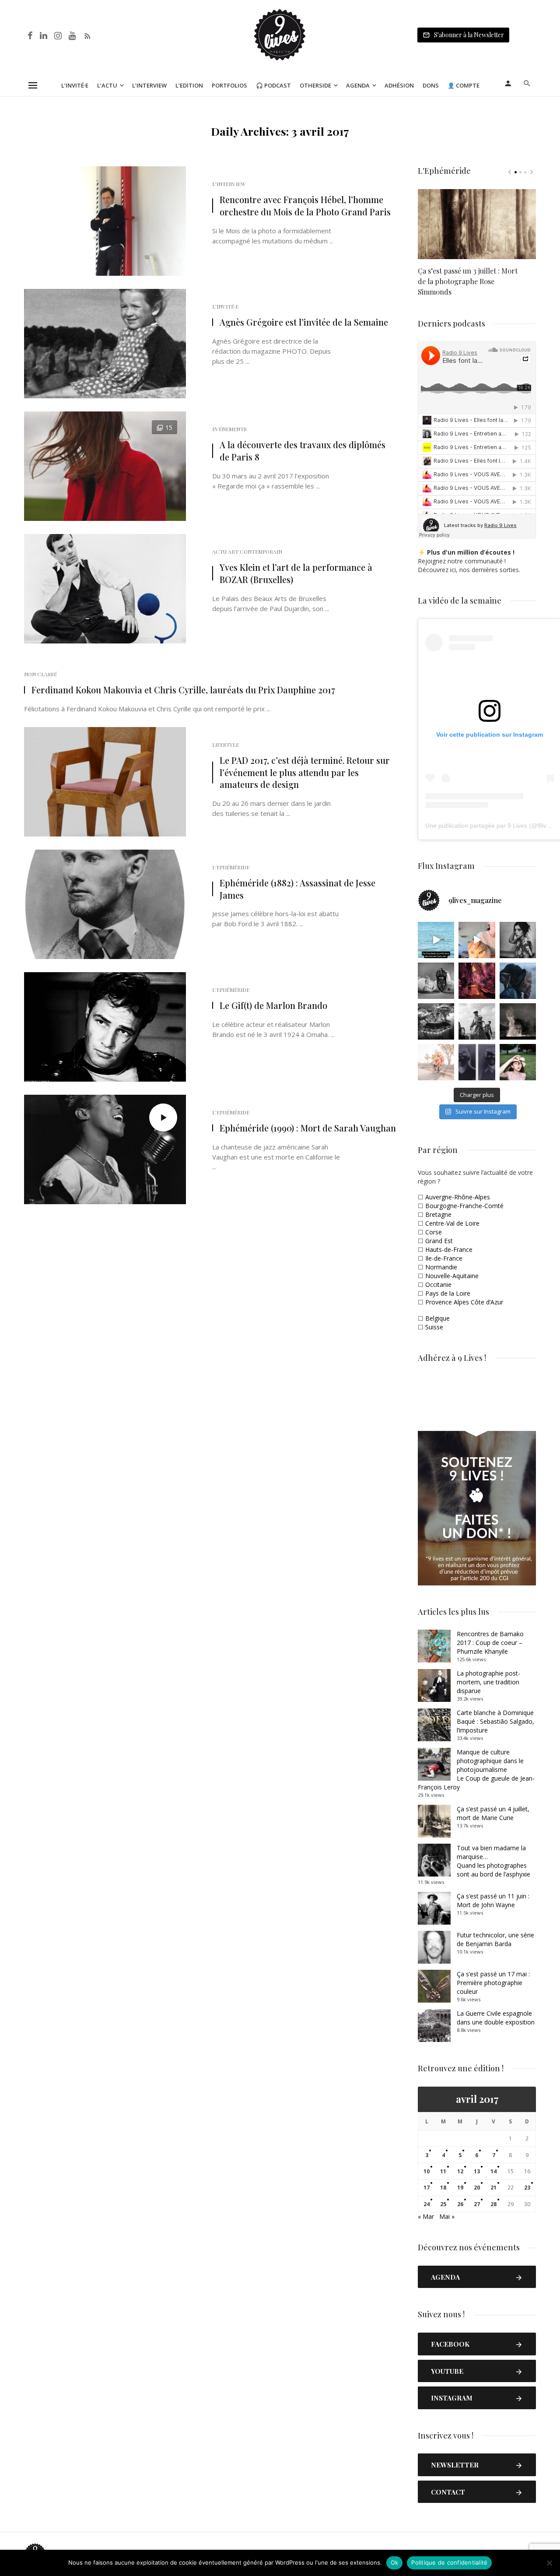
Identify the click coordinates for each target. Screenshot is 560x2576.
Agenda (358, 85)
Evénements (229, 429)
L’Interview (149, 85)
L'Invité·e (225, 306)
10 (427, 2171)
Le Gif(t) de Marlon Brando (273, 1005)
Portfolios (229, 85)
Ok (395, 2562)
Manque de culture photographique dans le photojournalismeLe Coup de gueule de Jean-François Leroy (476, 1769)
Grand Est (439, 1241)
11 (443, 2171)
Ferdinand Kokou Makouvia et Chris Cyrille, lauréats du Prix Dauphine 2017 (183, 690)
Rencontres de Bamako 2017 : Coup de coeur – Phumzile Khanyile (490, 1643)
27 (477, 2204)
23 (527, 2188)
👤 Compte (464, 85)
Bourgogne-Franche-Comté (464, 1206)
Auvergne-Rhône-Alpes (458, 1197)
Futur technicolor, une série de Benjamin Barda (495, 1939)
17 (427, 2188)
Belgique (437, 1318)
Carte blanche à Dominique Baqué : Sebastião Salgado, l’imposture (495, 1721)
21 (493, 2188)
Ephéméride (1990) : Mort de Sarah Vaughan (308, 1128)
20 (477, 2188)
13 (477, 2171)
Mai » (447, 2216)
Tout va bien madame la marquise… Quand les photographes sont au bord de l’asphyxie (493, 1861)
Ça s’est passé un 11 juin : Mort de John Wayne (493, 1900)
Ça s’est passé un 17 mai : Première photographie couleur (493, 1983)
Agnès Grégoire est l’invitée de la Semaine (304, 322)
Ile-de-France (444, 1258)
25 (443, 2204)
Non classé (40, 674)
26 (460, 2204)
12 (460, 2171)
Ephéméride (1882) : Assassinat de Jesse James (297, 889)
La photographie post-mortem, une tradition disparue (488, 1682)
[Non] (549, 2563)
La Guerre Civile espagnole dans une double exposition (496, 2018)
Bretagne (438, 1214)
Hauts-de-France (449, 1249)
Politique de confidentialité (449, 2562)
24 (427, 2204)
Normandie (441, 1267)
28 (493, 2204)
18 (443, 2188)
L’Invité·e (75, 85)
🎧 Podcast (273, 85)
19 (460, 2188)
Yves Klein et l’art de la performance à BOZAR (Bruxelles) (296, 573)
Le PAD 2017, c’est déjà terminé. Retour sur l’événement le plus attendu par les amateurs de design (305, 772)
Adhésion (399, 85)
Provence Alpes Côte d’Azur (464, 1302)
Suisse (434, 1327)
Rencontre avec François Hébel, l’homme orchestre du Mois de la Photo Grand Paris (305, 206)
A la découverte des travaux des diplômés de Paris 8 (303, 451)
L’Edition (189, 85)
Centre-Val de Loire (452, 1223)
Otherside (315, 85)
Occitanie (438, 1284)
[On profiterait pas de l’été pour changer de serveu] (436, 940)
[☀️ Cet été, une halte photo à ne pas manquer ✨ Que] (518, 940)
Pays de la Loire (448, 1293)
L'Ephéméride (231, 867)
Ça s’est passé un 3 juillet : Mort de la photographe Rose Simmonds (468, 281)
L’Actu (107, 85)
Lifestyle (226, 745)
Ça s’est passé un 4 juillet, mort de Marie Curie (493, 1813)
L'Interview (229, 184)
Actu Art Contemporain (247, 552)
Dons (431, 85)
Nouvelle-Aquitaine (452, 1276)
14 (493, 2171)
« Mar (426, 2216)
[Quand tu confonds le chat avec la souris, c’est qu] (477, 940)
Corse (434, 1232)
